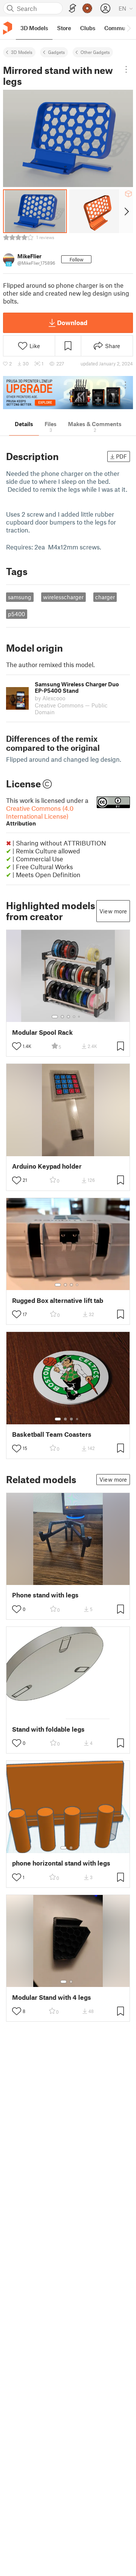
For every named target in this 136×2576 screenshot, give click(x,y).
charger (105, 597)
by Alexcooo (50, 698)
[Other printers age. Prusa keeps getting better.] (68, 393)
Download (72, 322)
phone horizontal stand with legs (61, 1863)
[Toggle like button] (17, 1046)
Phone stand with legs (45, 1595)
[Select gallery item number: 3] (68, 1017)
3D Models (22, 52)
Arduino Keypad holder (47, 1166)
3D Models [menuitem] (34, 28)
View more (113, 911)
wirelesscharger (63, 597)
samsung (20, 597)
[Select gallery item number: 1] (55, 1017)
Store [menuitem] (64, 28)
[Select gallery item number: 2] (62, 1017)
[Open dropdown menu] (126, 69)
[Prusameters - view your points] (87, 8)
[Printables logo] (8, 28)
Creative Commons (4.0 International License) (40, 815)
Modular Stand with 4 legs (52, 1997)
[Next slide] (126, 211)
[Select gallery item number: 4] (74, 1017)
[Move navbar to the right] (128, 28)
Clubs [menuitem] (88, 28)
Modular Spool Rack (42, 1032)
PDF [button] (121, 456)
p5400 (16, 614)
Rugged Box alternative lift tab (58, 1300)
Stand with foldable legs (48, 1729)
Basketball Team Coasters (52, 1434)
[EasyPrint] (73, 8)
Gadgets (56, 52)
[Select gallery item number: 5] (80, 1017)
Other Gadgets (95, 52)
